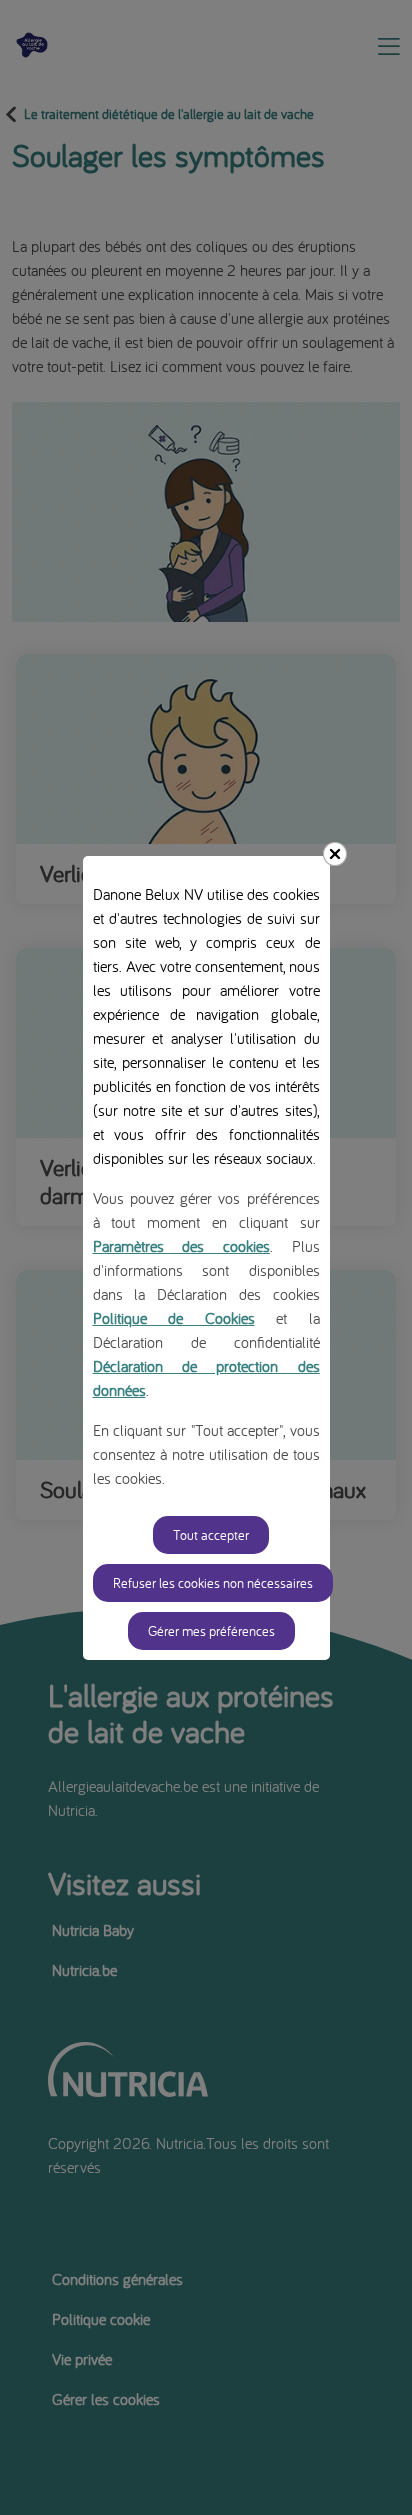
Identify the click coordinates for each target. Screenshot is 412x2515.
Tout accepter (211, 1535)
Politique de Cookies (174, 1318)
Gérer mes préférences (211, 1631)
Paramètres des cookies (181, 1246)
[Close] (335, 854)
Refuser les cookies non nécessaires (213, 1583)
